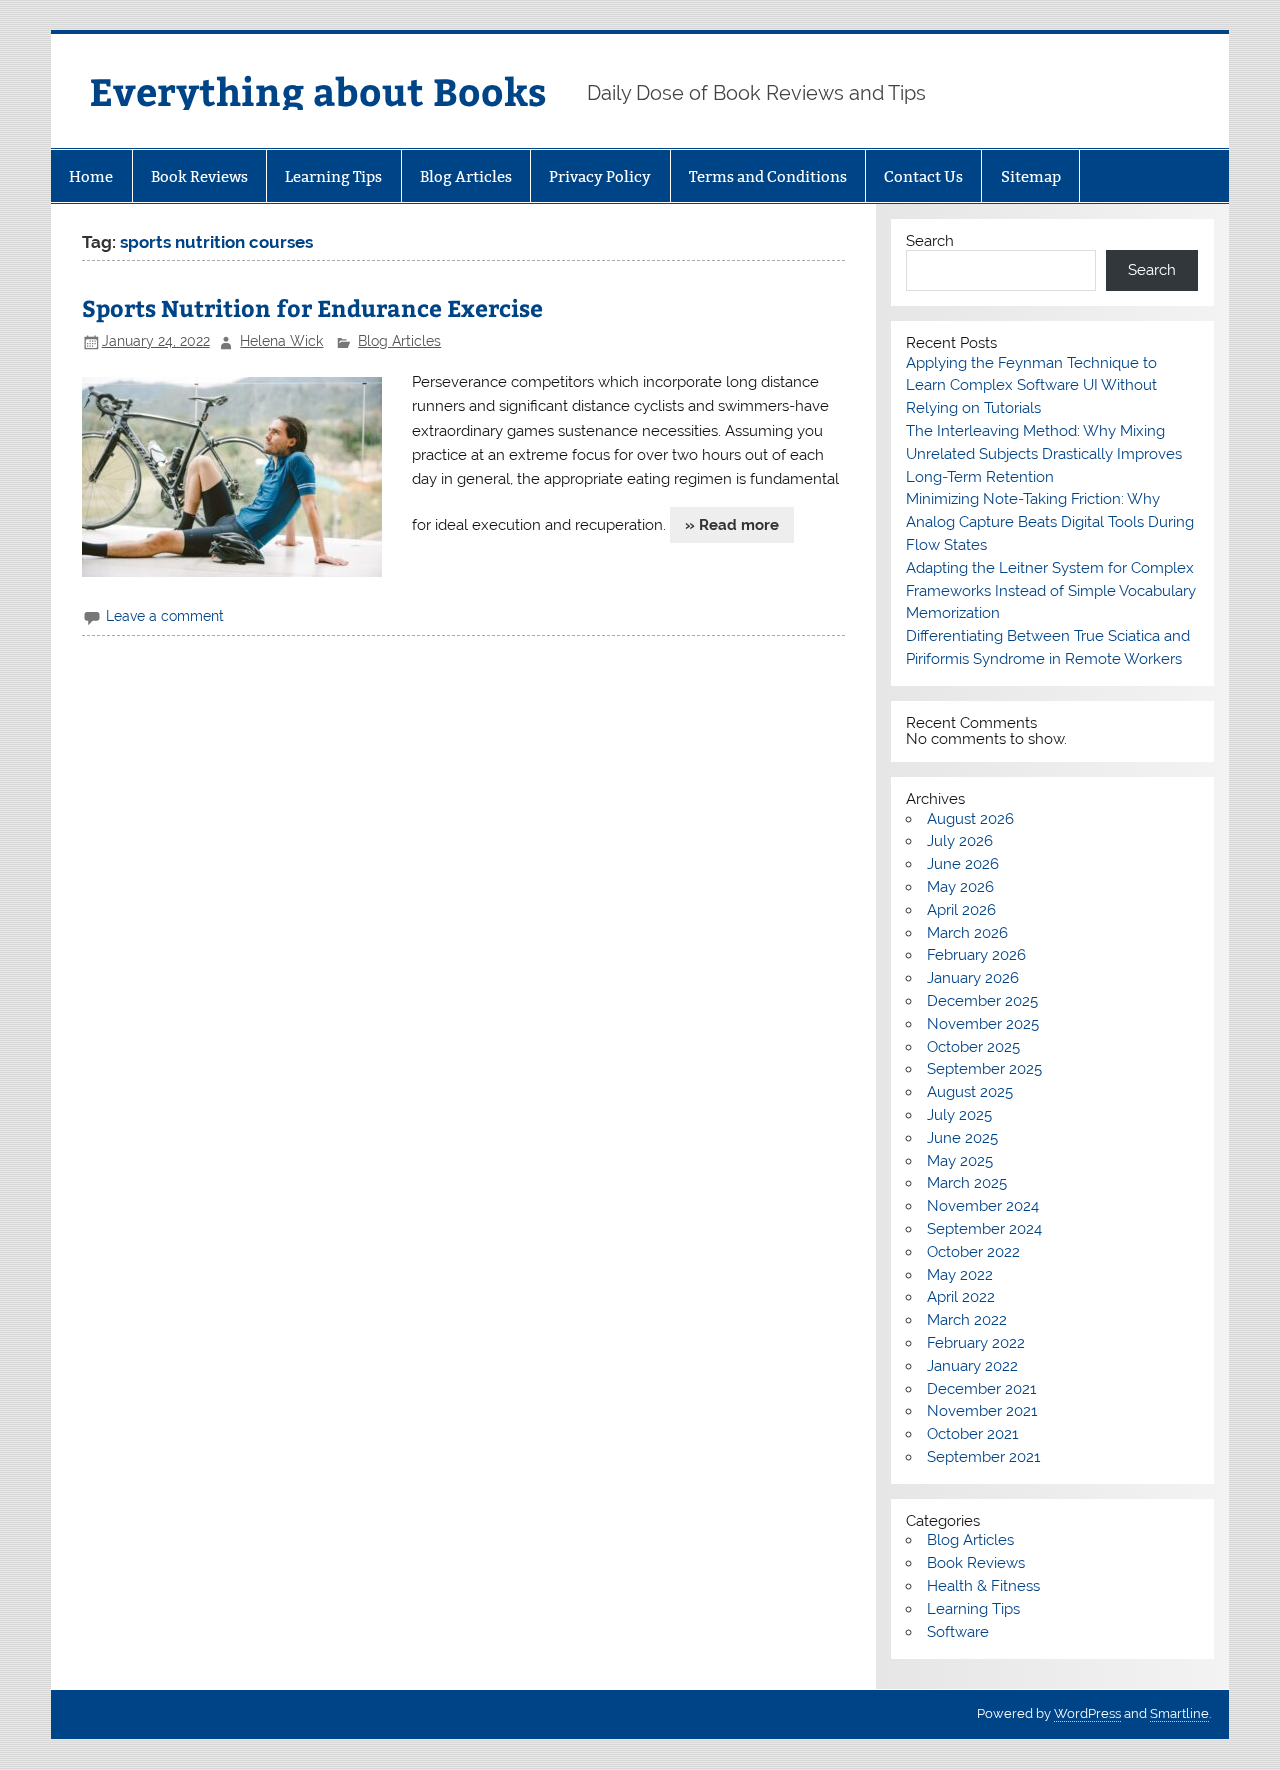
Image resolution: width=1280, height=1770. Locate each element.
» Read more (732, 525)
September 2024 (984, 1229)
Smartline (1179, 1713)
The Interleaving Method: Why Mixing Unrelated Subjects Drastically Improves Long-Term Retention (1044, 454)
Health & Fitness (983, 1586)
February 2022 (976, 1343)
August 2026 (970, 819)
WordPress (1087, 1713)
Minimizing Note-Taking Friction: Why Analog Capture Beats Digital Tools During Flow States (1050, 522)
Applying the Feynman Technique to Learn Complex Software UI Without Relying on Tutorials (1031, 386)
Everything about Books (318, 90)
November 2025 (983, 1024)
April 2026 (961, 910)
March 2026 (967, 933)
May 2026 (960, 887)
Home (91, 176)
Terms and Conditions (768, 176)
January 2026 (973, 978)
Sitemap (1031, 176)
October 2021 (972, 1434)
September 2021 (983, 1457)
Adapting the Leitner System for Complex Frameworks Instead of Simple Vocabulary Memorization (1051, 591)
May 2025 (960, 1161)
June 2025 (962, 1138)
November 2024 (983, 1206)
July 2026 (960, 841)
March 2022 (967, 1320)
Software (958, 1632)
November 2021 (982, 1411)
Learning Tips (333, 176)
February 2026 (976, 955)
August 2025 (970, 1092)
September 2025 (984, 1069)
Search (930, 241)
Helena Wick (281, 341)
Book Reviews (199, 176)
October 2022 (973, 1252)
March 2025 (967, 1183)
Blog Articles (466, 176)
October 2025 (973, 1047)
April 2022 (961, 1297)
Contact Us (923, 176)
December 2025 (982, 1001)
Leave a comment (165, 616)
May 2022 (960, 1275)
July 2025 (959, 1115)
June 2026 (963, 864)
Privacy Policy (600, 176)
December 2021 (981, 1389)
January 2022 (972, 1366)
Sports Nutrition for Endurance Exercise (312, 307)
